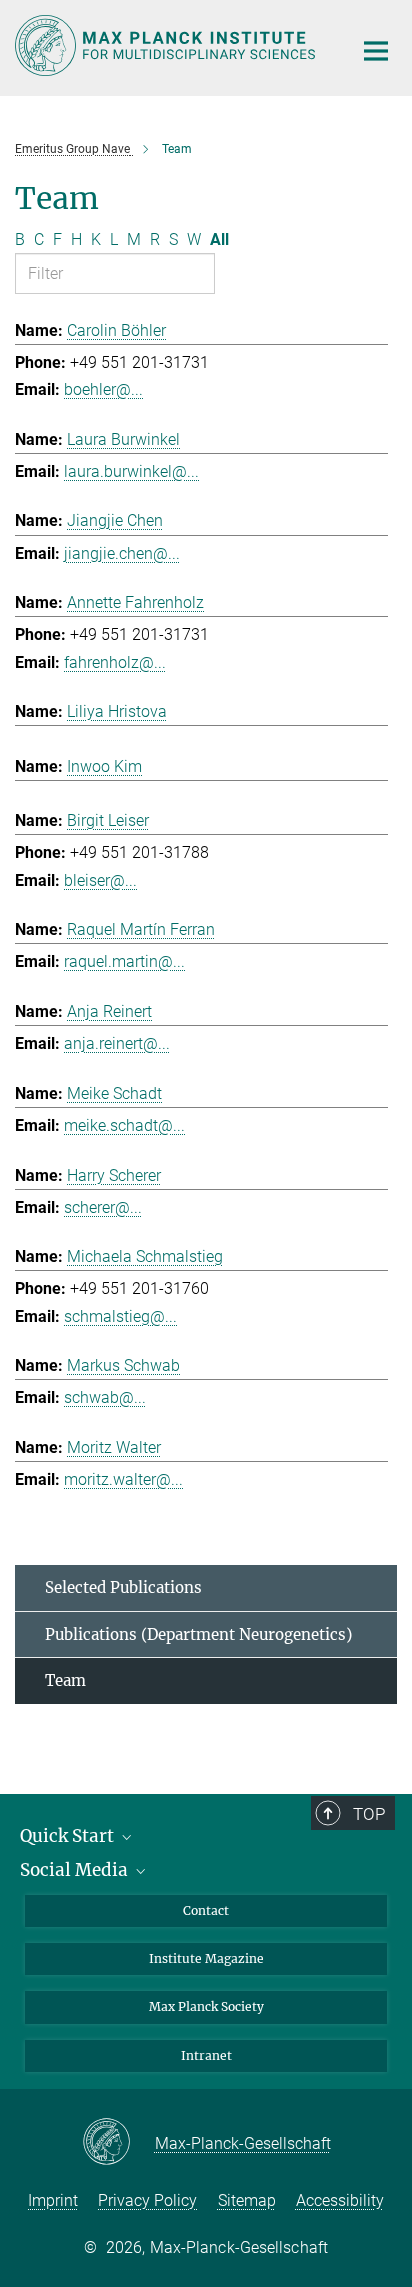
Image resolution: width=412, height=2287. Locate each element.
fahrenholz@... (115, 662)
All (219, 239)
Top (369, 1814)
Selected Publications (123, 1587)
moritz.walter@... (123, 1479)
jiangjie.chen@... (122, 553)
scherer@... (103, 1207)
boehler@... (103, 389)
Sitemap (247, 2200)
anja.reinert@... (117, 1043)
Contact (206, 1910)
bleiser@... (100, 880)
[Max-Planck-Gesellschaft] (118, 2143)
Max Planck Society (206, 2006)
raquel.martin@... (124, 961)
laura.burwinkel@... (131, 471)
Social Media (76, 1870)
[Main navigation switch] (376, 51)
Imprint (53, 2200)
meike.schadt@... (124, 1125)
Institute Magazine (206, 1958)
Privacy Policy (147, 2200)
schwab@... (105, 1397)
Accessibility (340, 2200)
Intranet (206, 2055)
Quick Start (69, 1836)
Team (65, 1680)
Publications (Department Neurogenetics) (198, 1634)
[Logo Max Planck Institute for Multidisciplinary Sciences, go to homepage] (168, 45)
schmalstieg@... (120, 1316)
